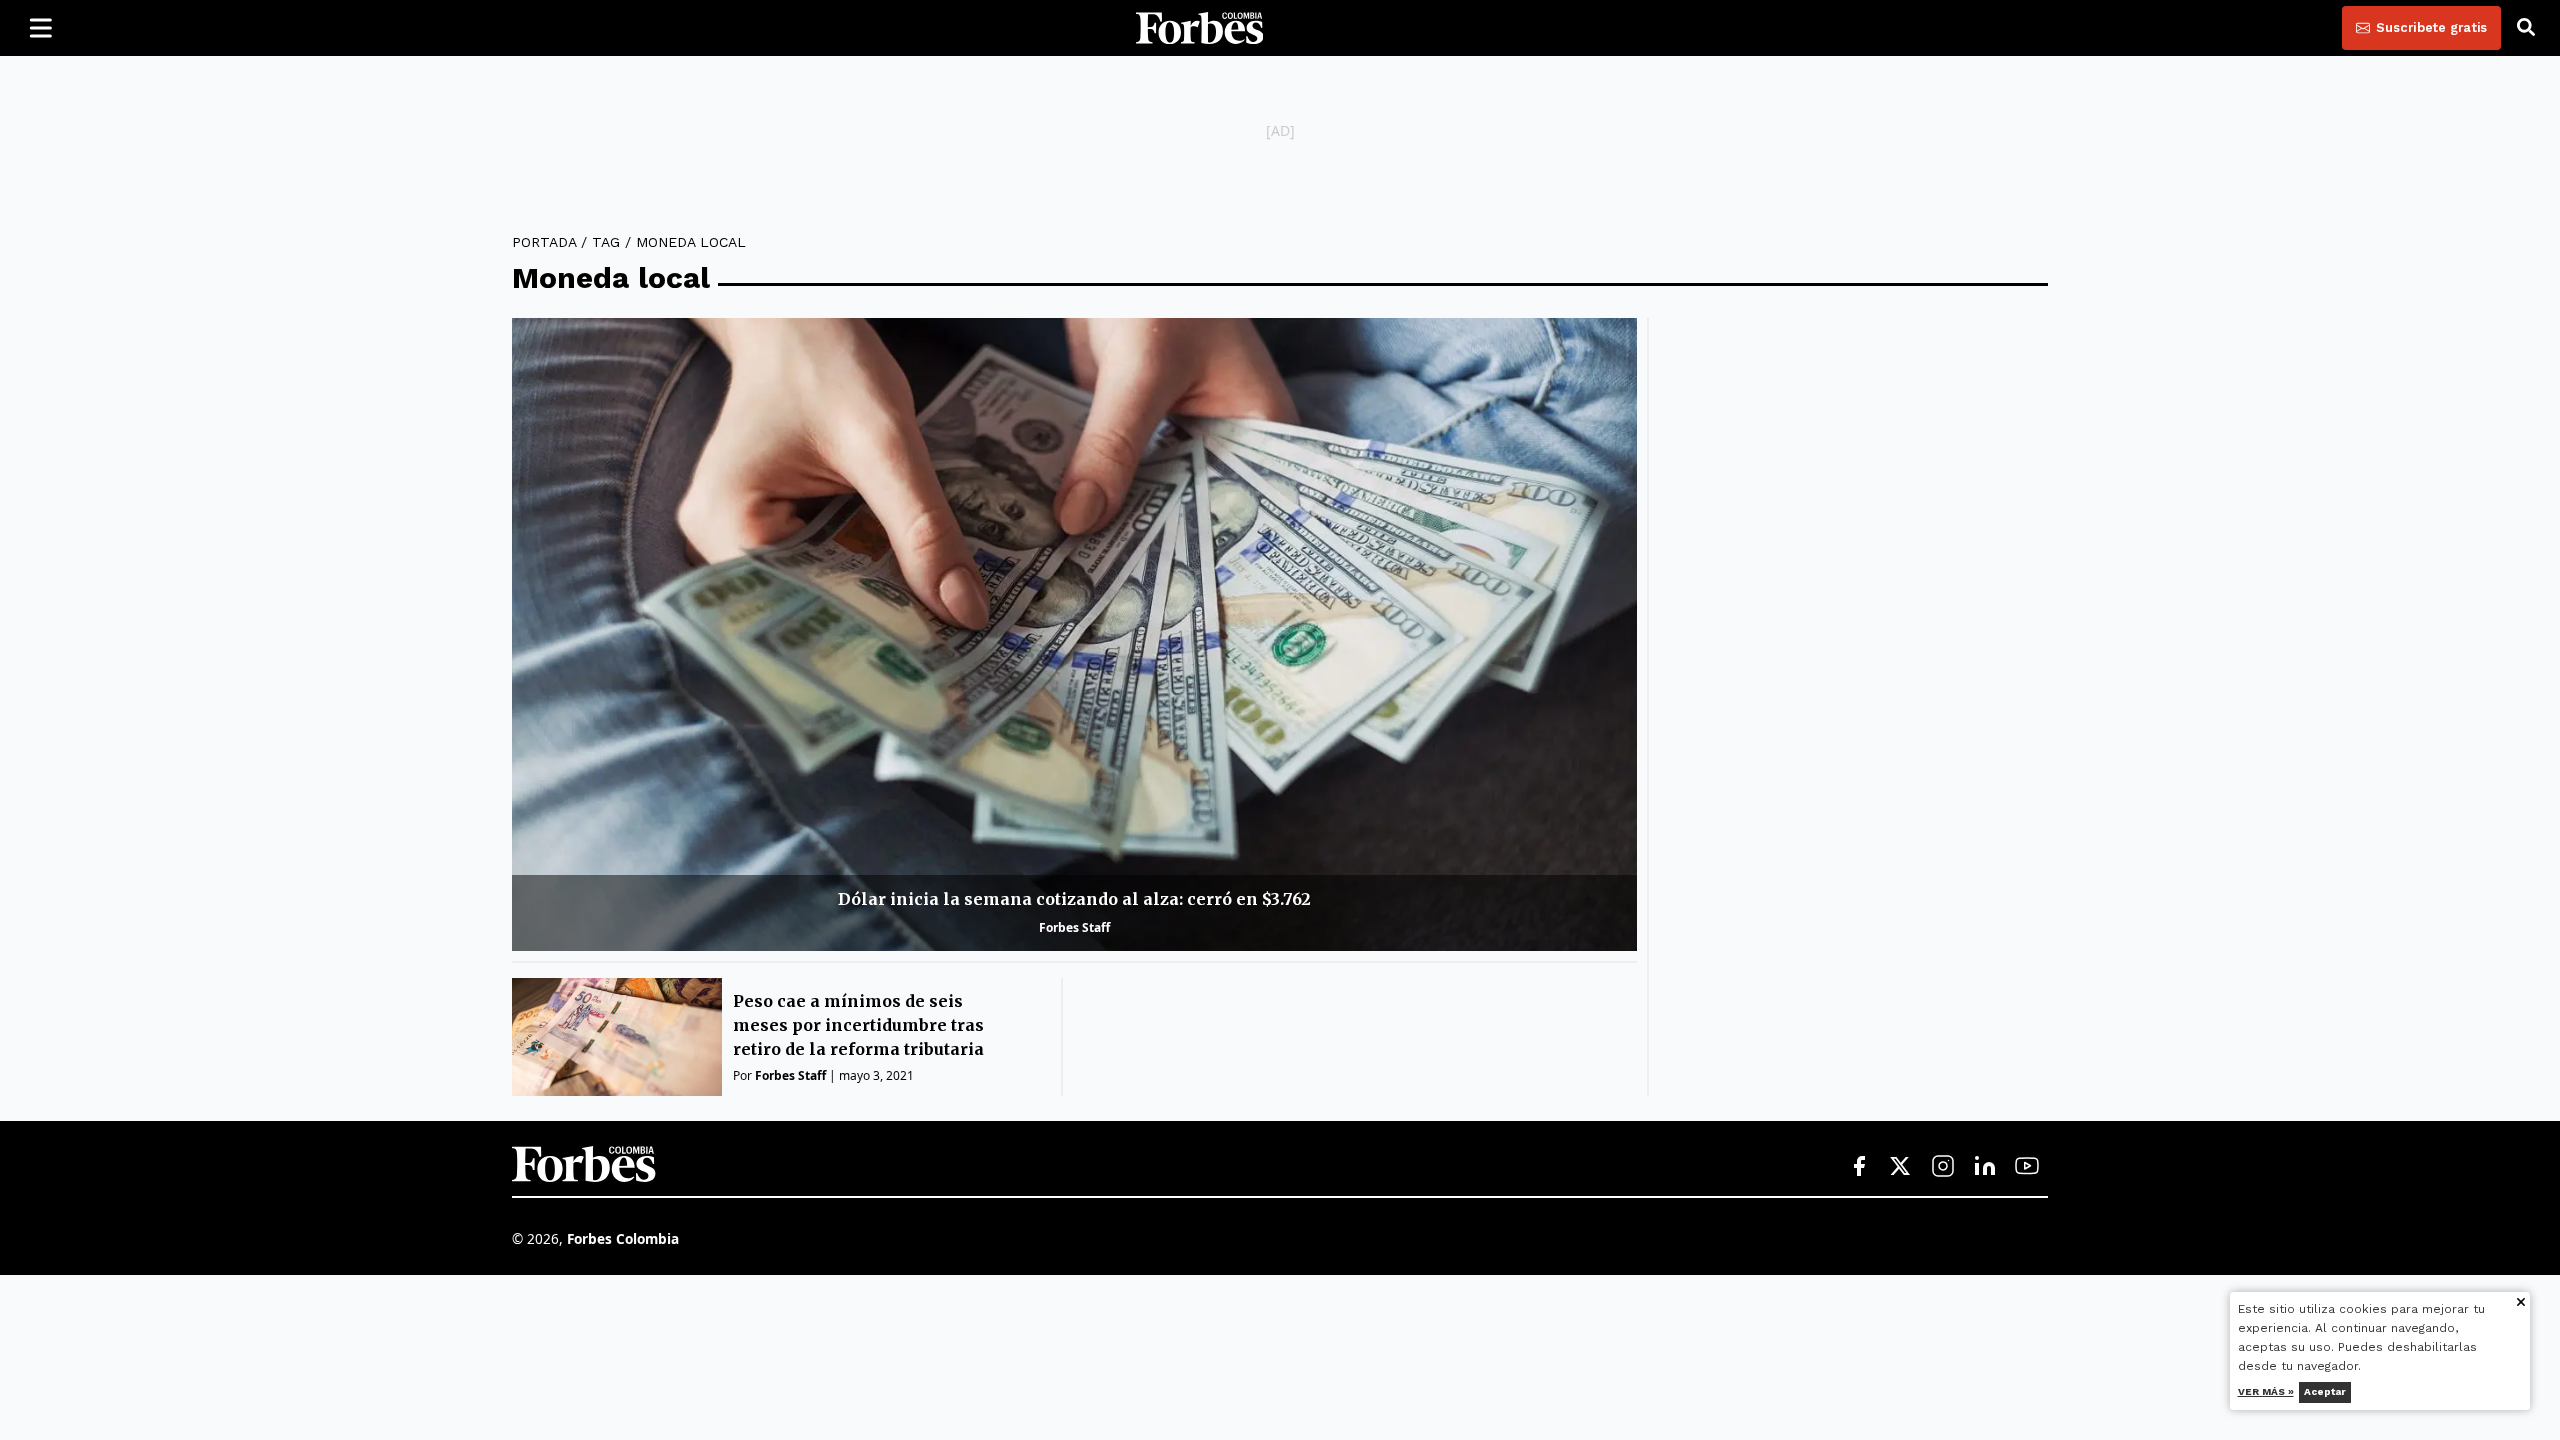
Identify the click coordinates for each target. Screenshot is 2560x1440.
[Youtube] (2027, 1167)
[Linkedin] (1985, 1167)
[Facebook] (1859, 1167)
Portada (544, 242)
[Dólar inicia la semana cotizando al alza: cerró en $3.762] (1074, 634)
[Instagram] (1943, 1167)
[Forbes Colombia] (1200, 28)
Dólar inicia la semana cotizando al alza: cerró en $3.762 (1074, 899)
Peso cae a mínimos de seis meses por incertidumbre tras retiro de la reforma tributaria (858, 1025)
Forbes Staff (1074, 927)
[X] (1901, 1167)
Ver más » (2266, 1391)
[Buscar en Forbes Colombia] (2526, 28)
